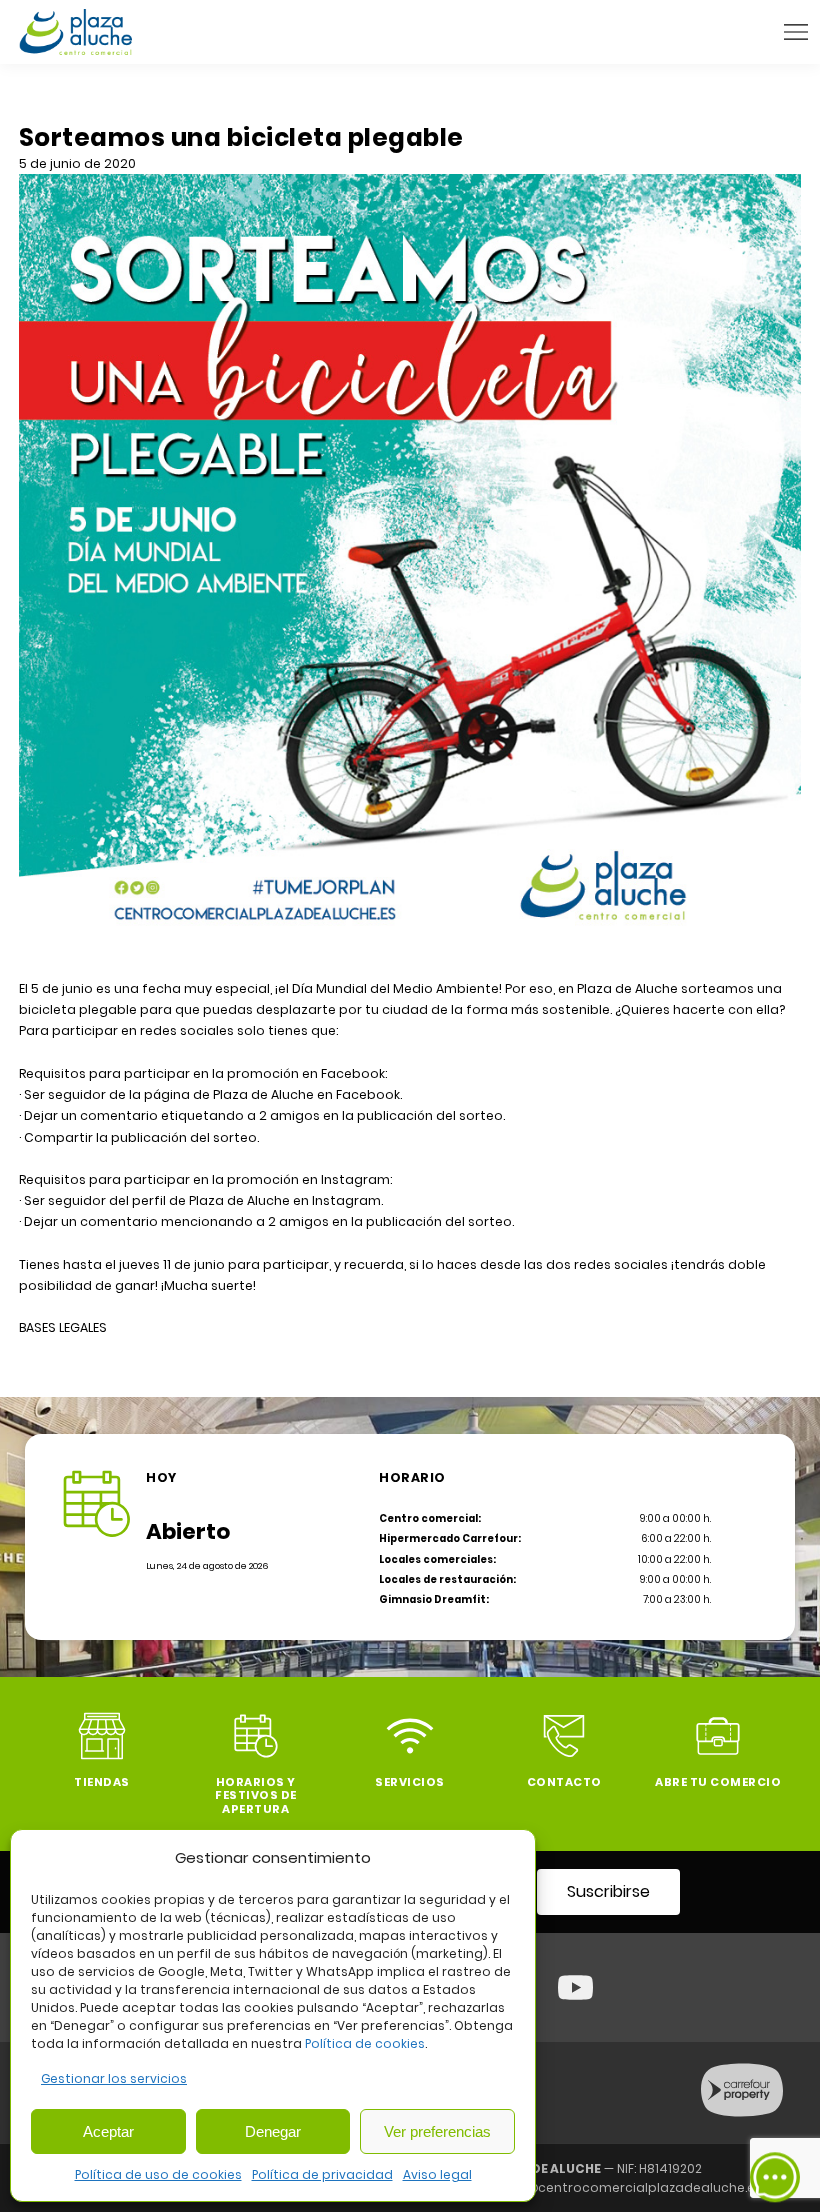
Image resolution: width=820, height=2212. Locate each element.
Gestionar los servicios (114, 2078)
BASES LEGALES (63, 1327)
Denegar (273, 2131)
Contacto (564, 1782)
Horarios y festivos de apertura (256, 1795)
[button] (796, 32)
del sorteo (478, 1221)
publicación (405, 1221)
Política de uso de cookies (158, 2174)
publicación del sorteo (430, 1115)
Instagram (346, 1200)
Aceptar (108, 2131)
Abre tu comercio (718, 1782)
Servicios (410, 1782)
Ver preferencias (437, 2131)
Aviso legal (437, 2174)
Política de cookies (365, 2043)
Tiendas (102, 1782)
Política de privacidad (322, 2174)
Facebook (368, 1094)
